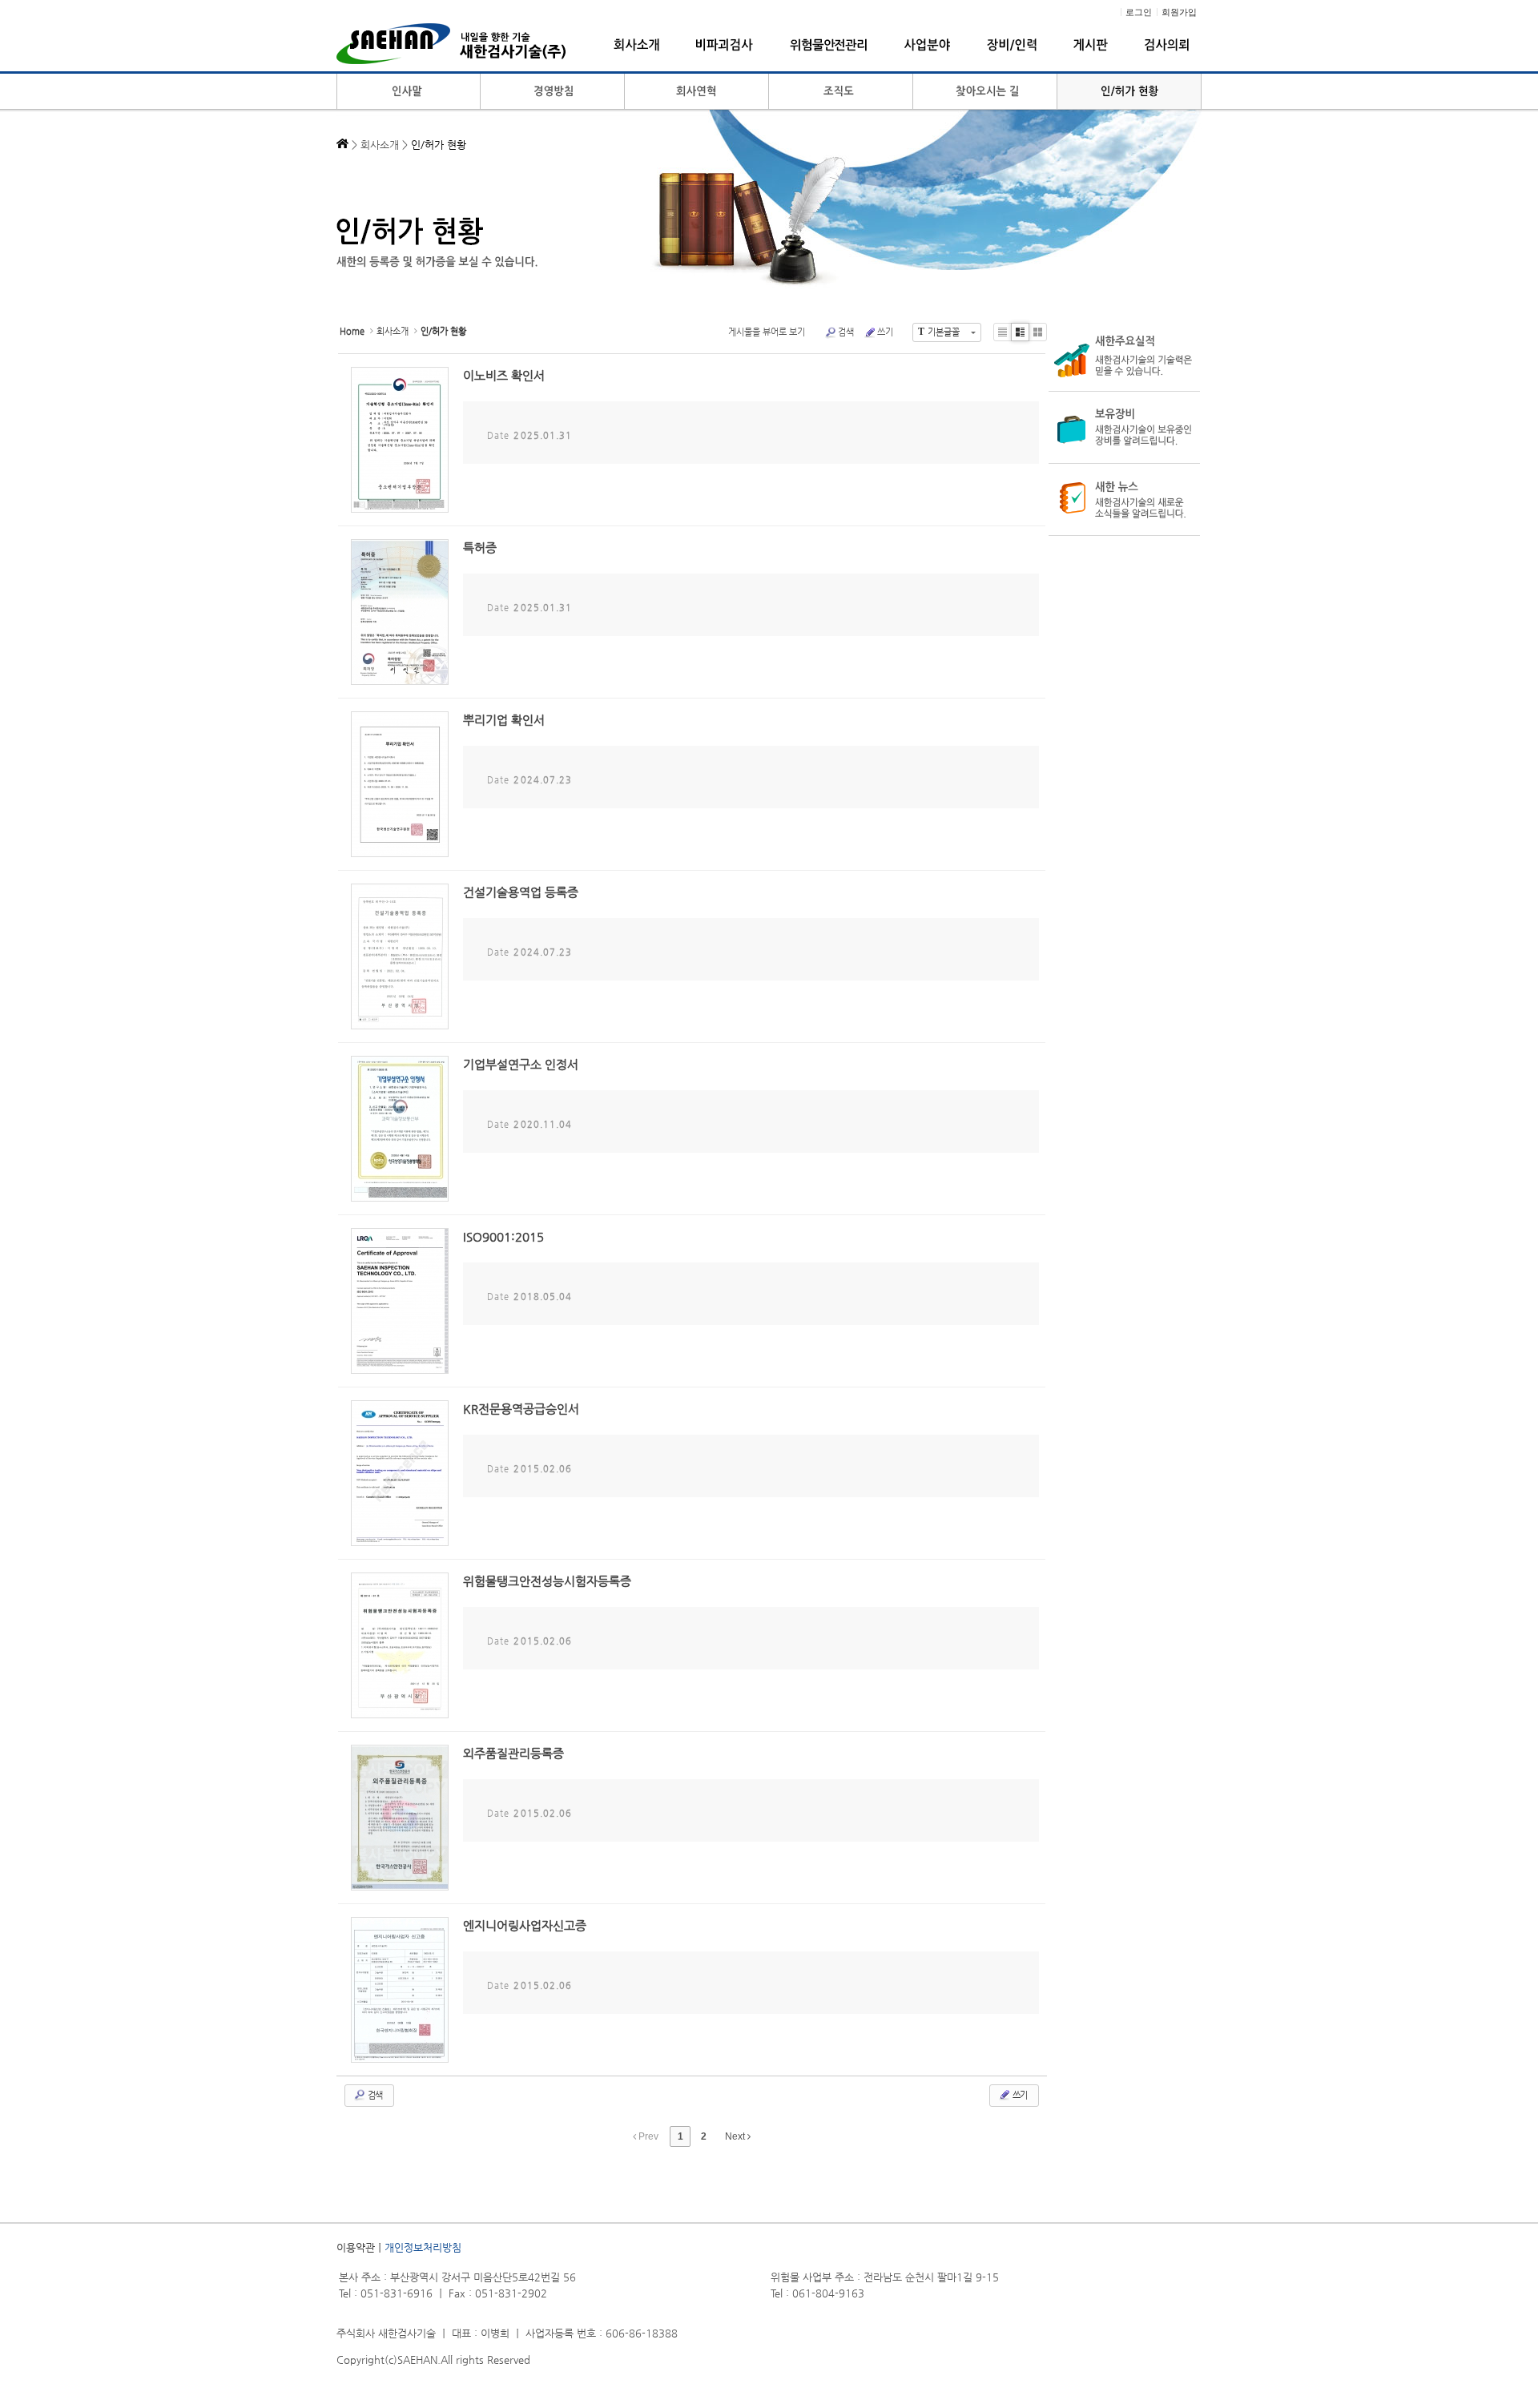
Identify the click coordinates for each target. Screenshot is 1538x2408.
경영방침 (553, 92)
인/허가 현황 (1129, 92)
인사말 (409, 92)
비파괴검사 (725, 45)
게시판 (1091, 45)
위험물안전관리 (829, 45)
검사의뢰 (1167, 45)
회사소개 (636, 45)
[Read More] (692, 440)
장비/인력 (1012, 45)
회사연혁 (697, 92)
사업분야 (927, 45)
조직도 (841, 92)
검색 (846, 332)
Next (736, 2136)
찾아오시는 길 (985, 92)
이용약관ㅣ (360, 2247)
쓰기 (885, 332)
